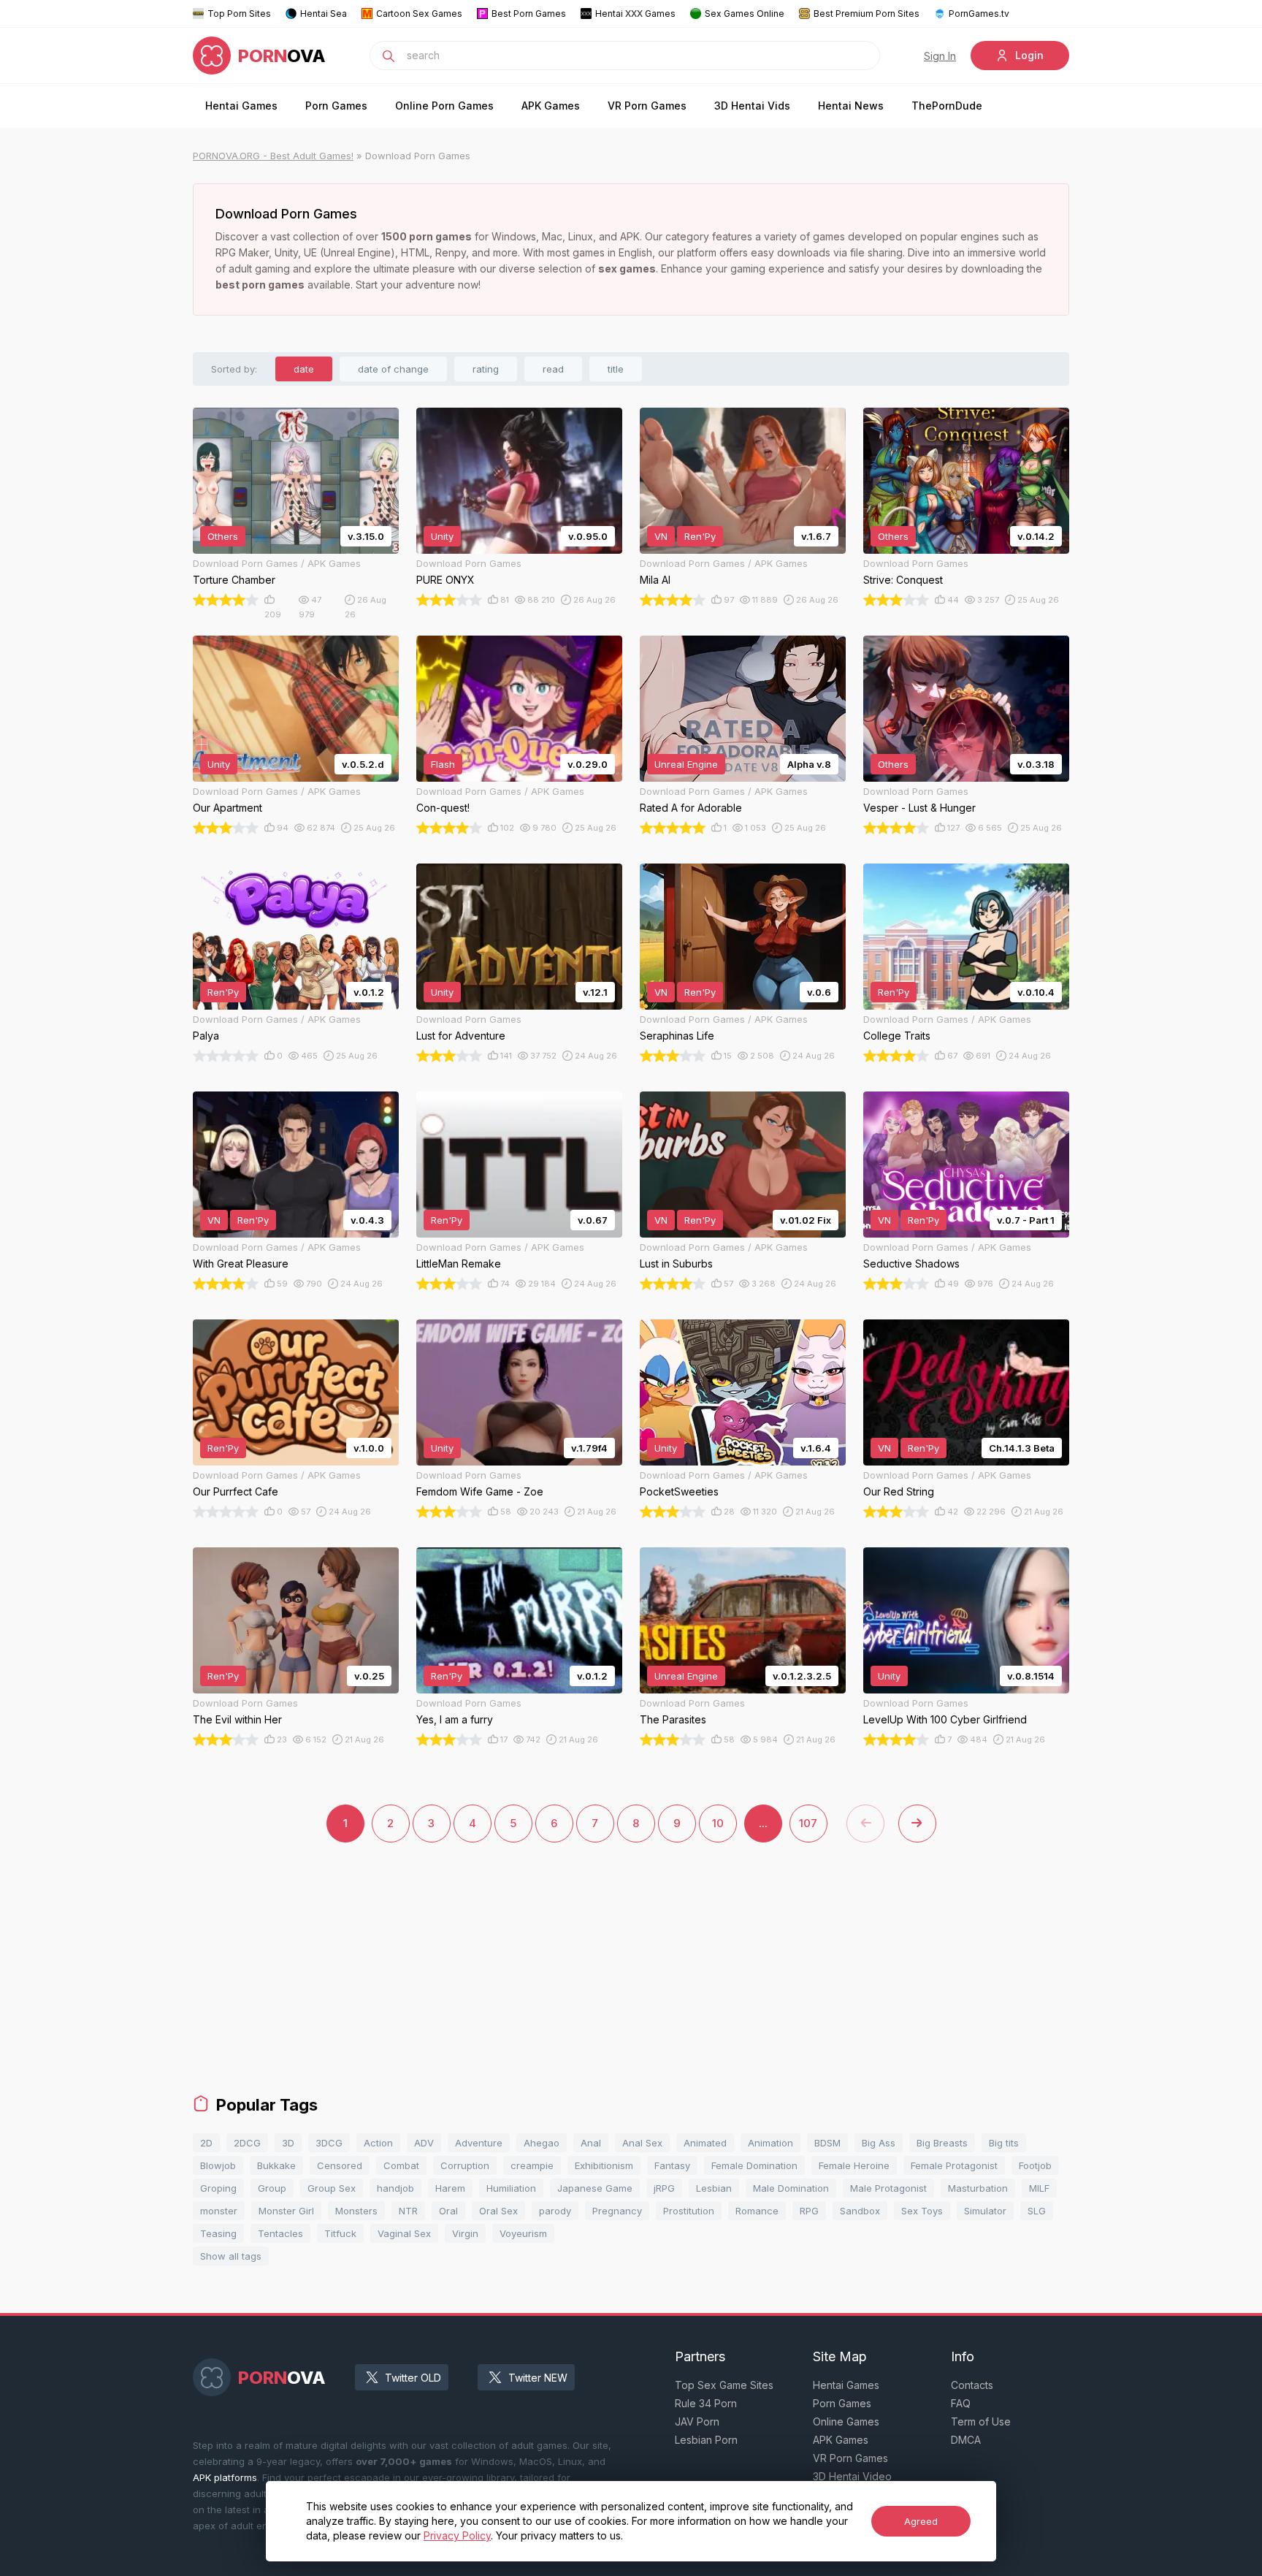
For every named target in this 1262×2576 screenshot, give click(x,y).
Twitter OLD (413, 2378)
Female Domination (754, 2165)
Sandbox (860, 2211)
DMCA (966, 2440)
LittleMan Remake (459, 1264)
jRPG (664, 2188)
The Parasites (673, 1719)
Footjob (1035, 2165)
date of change (393, 369)
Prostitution (689, 2211)
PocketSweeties (679, 1491)
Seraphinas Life (677, 1036)
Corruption (465, 2165)
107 (808, 1823)
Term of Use (981, 2421)
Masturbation (978, 2188)
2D (206, 2143)
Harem (450, 2188)
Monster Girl (286, 2211)
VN (661, 536)
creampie (532, 2165)
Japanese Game (595, 2188)
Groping (218, 2188)
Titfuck (340, 2233)
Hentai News (851, 106)
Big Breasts (942, 2143)
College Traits (897, 1036)
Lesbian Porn (706, 2440)
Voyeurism (523, 2233)
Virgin (465, 2233)
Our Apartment (227, 808)
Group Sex (332, 2188)
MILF (1039, 2188)
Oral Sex (498, 2211)
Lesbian (714, 2188)
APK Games (551, 106)
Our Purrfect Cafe (236, 1491)
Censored (340, 2165)
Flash (443, 764)
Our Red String (899, 1491)
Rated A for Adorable (691, 808)
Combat (401, 2165)
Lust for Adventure (461, 1036)
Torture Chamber (234, 580)
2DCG (247, 2143)
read (553, 369)
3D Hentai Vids (752, 106)
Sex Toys (922, 2211)
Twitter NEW (538, 2378)
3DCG (329, 2143)
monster (219, 2211)
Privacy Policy (457, 2535)
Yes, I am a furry (455, 1719)
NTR (408, 2211)
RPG (809, 2211)
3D (288, 2143)
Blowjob (218, 2165)
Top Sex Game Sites (724, 2385)
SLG (1037, 2211)
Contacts (972, 2385)
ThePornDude (947, 106)
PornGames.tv (979, 14)
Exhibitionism (604, 2165)
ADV (424, 2143)
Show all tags (231, 2256)
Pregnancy (617, 2211)
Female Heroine (854, 2165)
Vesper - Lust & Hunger (919, 808)
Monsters (356, 2211)
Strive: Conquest (903, 580)
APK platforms (225, 2477)
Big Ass (879, 2143)
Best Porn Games (529, 14)
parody (555, 2211)
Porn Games (336, 106)
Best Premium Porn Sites (867, 14)
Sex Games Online (745, 14)
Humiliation (511, 2188)
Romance (757, 2211)
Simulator (985, 2211)
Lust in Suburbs (676, 1264)
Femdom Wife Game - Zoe (480, 1491)
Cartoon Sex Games (419, 14)
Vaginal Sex (404, 2233)
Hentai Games (241, 106)
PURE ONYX (445, 580)
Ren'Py (700, 536)
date (304, 369)
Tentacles (280, 2233)
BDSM (827, 2143)
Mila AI (655, 580)
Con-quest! (443, 808)
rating (486, 369)
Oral (448, 2211)
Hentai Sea (324, 14)
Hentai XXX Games (635, 14)
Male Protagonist (888, 2188)
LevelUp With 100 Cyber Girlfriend (945, 1719)
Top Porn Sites (239, 14)
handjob (395, 2188)
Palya (206, 1036)
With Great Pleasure (241, 1264)
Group (272, 2188)
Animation (770, 2143)
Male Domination (791, 2188)
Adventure (479, 2143)
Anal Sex (642, 2143)
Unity (442, 536)
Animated (705, 2143)
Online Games (846, 2421)
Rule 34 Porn (706, 2403)
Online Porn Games (444, 106)
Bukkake (276, 2165)
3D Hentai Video (852, 2476)
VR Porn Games (647, 106)
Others (223, 536)
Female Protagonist (954, 2165)
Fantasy (672, 2165)
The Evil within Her (237, 1719)
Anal (591, 2143)
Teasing (218, 2233)
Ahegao (542, 2143)
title (616, 369)
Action (378, 2143)
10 (718, 1823)
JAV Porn (697, 2421)
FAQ (961, 2403)
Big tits (1004, 2143)
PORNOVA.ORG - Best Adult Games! (273, 156)
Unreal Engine (686, 764)
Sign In (940, 56)
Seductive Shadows (911, 1264)
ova (282, 56)
